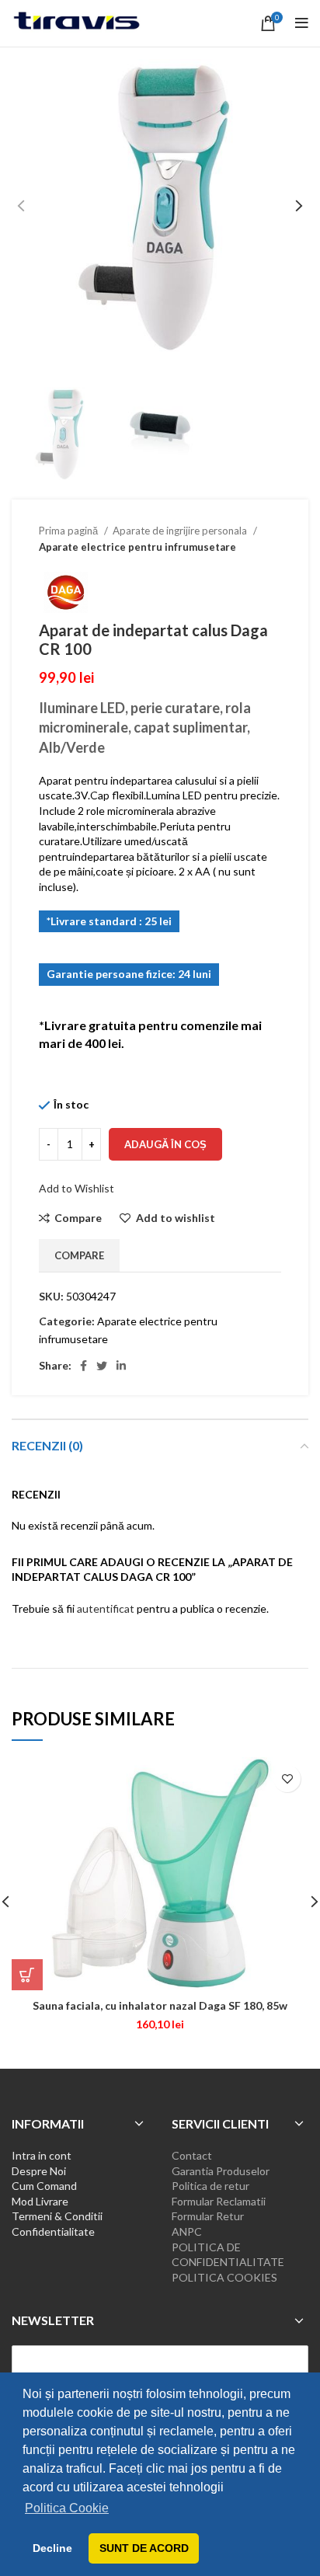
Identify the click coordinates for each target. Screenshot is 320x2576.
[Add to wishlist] (287, 1779)
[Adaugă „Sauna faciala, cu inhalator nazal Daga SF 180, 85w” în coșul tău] (27, 1975)
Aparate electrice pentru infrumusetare (137, 547)
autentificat (106, 1608)
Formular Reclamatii (219, 2201)
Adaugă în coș (165, 1144)
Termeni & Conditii (57, 2216)
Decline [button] (52, 2548)
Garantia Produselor (221, 2171)
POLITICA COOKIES (224, 2277)
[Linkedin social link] (121, 1366)
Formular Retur (208, 2216)
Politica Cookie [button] (67, 2508)
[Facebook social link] (83, 1366)
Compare (79, 1255)
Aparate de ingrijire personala (181, 531)
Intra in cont (42, 2155)
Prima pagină (70, 531)
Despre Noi (39, 2171)
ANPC (187, 2231)
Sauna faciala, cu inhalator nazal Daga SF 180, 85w (160, 2005)
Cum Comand (44, 2186)
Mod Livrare (40, 2201)
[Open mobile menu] (302, 23)
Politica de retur (210, 2186)
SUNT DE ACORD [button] (144, 2548)
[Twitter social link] (102, 1366)
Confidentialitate (53, 2231)
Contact (192, 2155)
